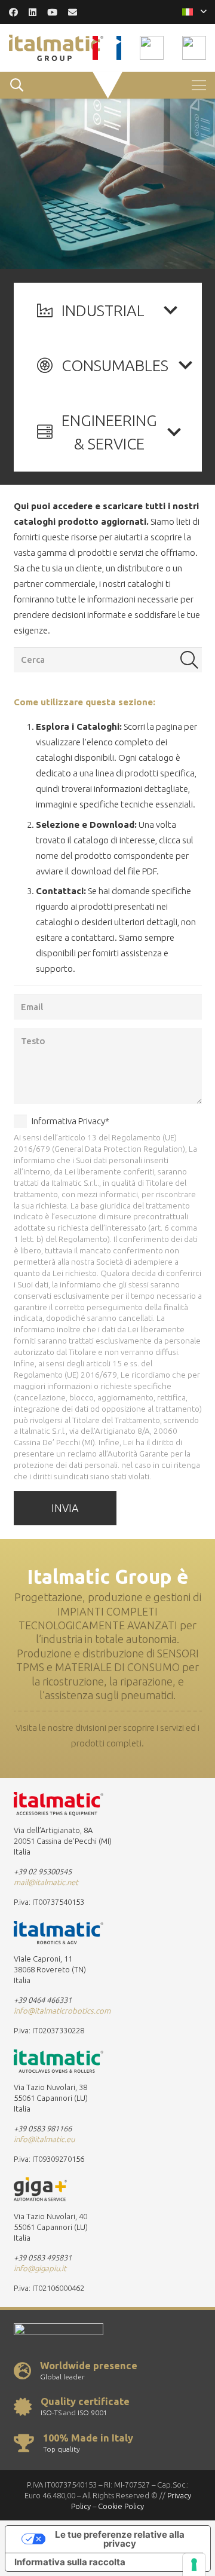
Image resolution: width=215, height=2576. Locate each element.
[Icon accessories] (95, 48)
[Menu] (199, 85)
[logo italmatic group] (56, 48)
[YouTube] (52, 12)
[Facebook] (13, 12)
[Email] (73, 12)
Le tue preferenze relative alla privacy (120, 2539)
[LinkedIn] (33, 12)
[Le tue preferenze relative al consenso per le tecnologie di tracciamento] (194, 2565)
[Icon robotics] (119, 48)
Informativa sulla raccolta (70, 2562)
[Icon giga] (194, 48)
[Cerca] (189, 660)
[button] (194, 12)
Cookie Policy (121, 2506)
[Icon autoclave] (152, 48)
